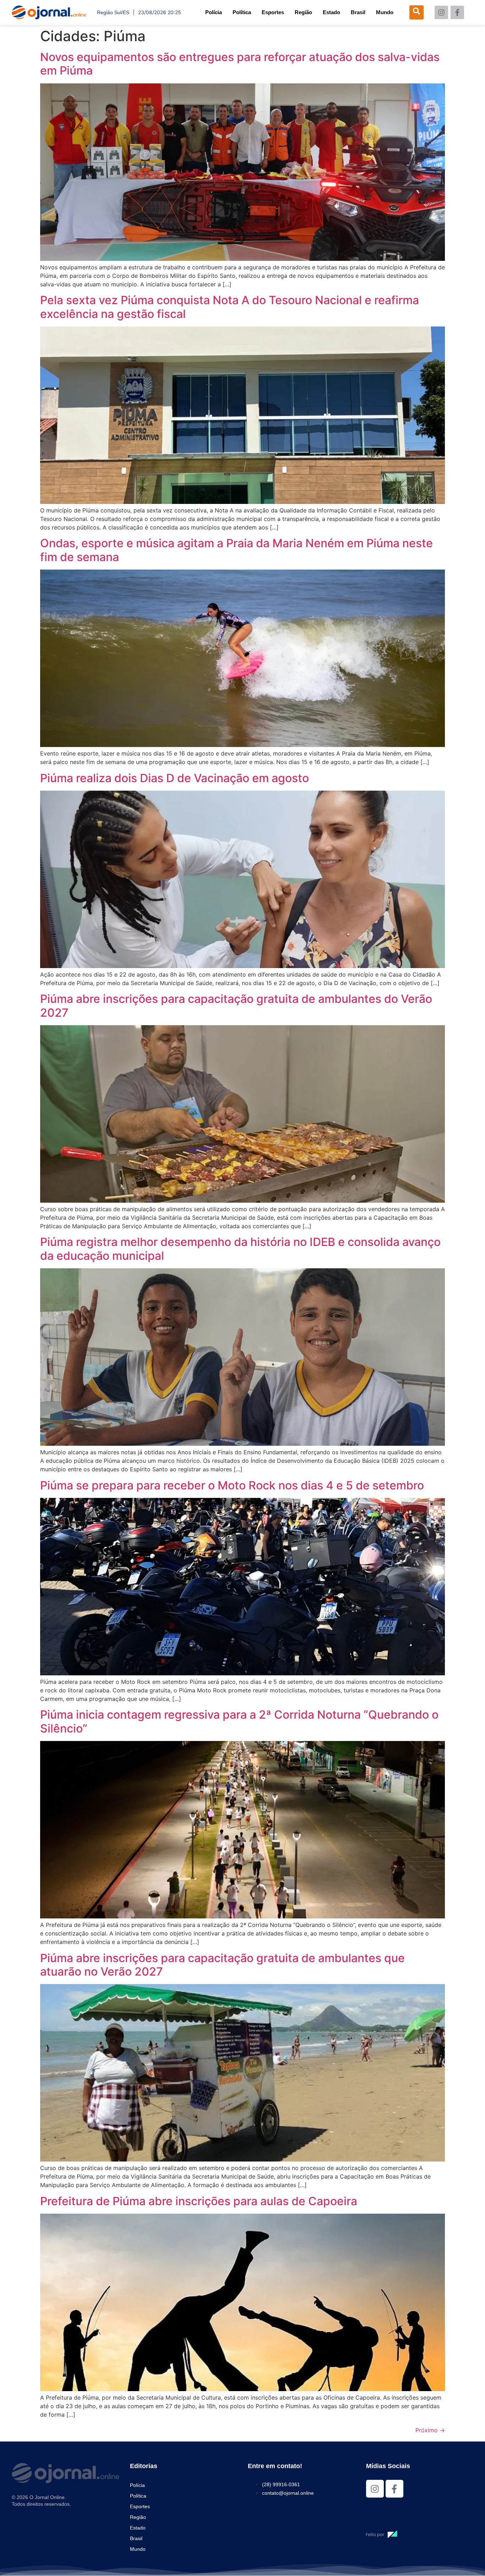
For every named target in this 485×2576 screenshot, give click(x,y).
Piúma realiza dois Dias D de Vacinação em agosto (175, 778)
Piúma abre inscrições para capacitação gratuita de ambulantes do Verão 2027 (236, 1006)
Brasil (358, 12)
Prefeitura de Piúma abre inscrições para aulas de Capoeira (199, 2201)
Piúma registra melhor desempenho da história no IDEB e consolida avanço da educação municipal (240, 1249)
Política (242, 12)
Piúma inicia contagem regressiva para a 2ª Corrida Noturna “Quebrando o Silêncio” (239, 1721)
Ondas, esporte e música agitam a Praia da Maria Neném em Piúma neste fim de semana (236, 550)
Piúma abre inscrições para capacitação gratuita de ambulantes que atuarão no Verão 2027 (222, 1965)
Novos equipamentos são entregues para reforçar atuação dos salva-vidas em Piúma (240, 64)
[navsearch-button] (416, 12)
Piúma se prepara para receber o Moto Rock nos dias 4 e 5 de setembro (232, 1485)
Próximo (430, 2430)
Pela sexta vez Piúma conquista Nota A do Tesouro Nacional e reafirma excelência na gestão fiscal (230, 307)
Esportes (273, 12)
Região (303, 12)
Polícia (214, 12)
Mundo (385, 12)
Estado (331, 12)
